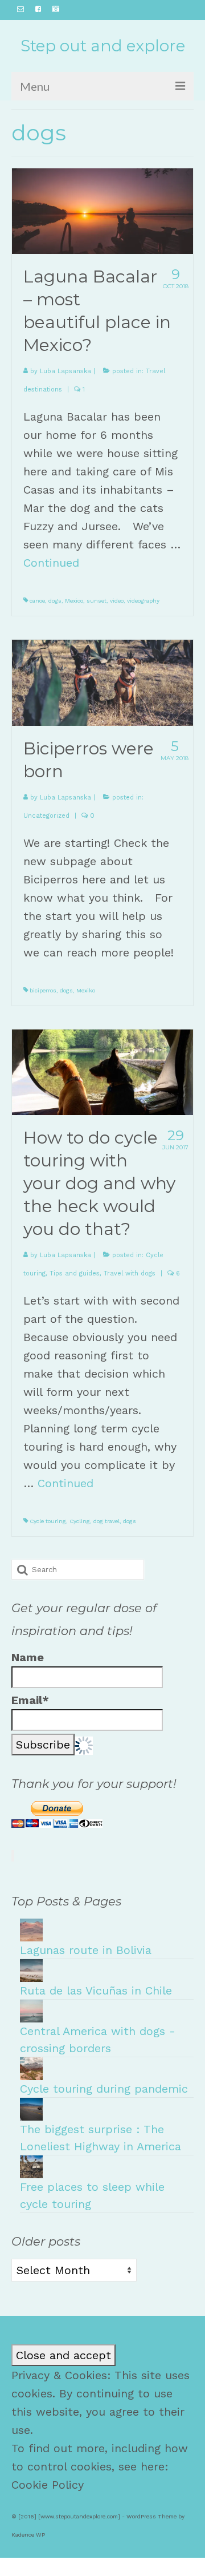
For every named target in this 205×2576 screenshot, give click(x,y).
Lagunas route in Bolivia (86, 1950)
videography (143, 601)
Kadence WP (28, 2535)
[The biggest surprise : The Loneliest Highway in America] (31, 2108)
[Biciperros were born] (102, 682)
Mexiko (86, 990)
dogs (55, 601)
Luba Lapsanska (65, 371)
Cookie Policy (48, 2485)
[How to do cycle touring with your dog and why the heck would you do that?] (102, 1071)
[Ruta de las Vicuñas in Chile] (31, 1969)
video (117, 601)
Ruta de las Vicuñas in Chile (96, 1990)
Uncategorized (46, 816)
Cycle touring (48, 1521)
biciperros (43, 990)
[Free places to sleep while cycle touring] (31, 2166)
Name (28, 1657)
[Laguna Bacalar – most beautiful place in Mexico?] (102, 210)
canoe (37, 601)
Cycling (80, 1521)
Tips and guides (75, 1273)
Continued (51, 563)
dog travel (106, 1521)
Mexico (74, 601)
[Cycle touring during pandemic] (31, 2068)
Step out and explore (103, 46)
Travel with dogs (130, 1273)
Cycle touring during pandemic (104, 2089)
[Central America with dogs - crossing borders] (31, 2010)
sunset (97, 601)
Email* (30, 1700)
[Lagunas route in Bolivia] (31, 1929)
